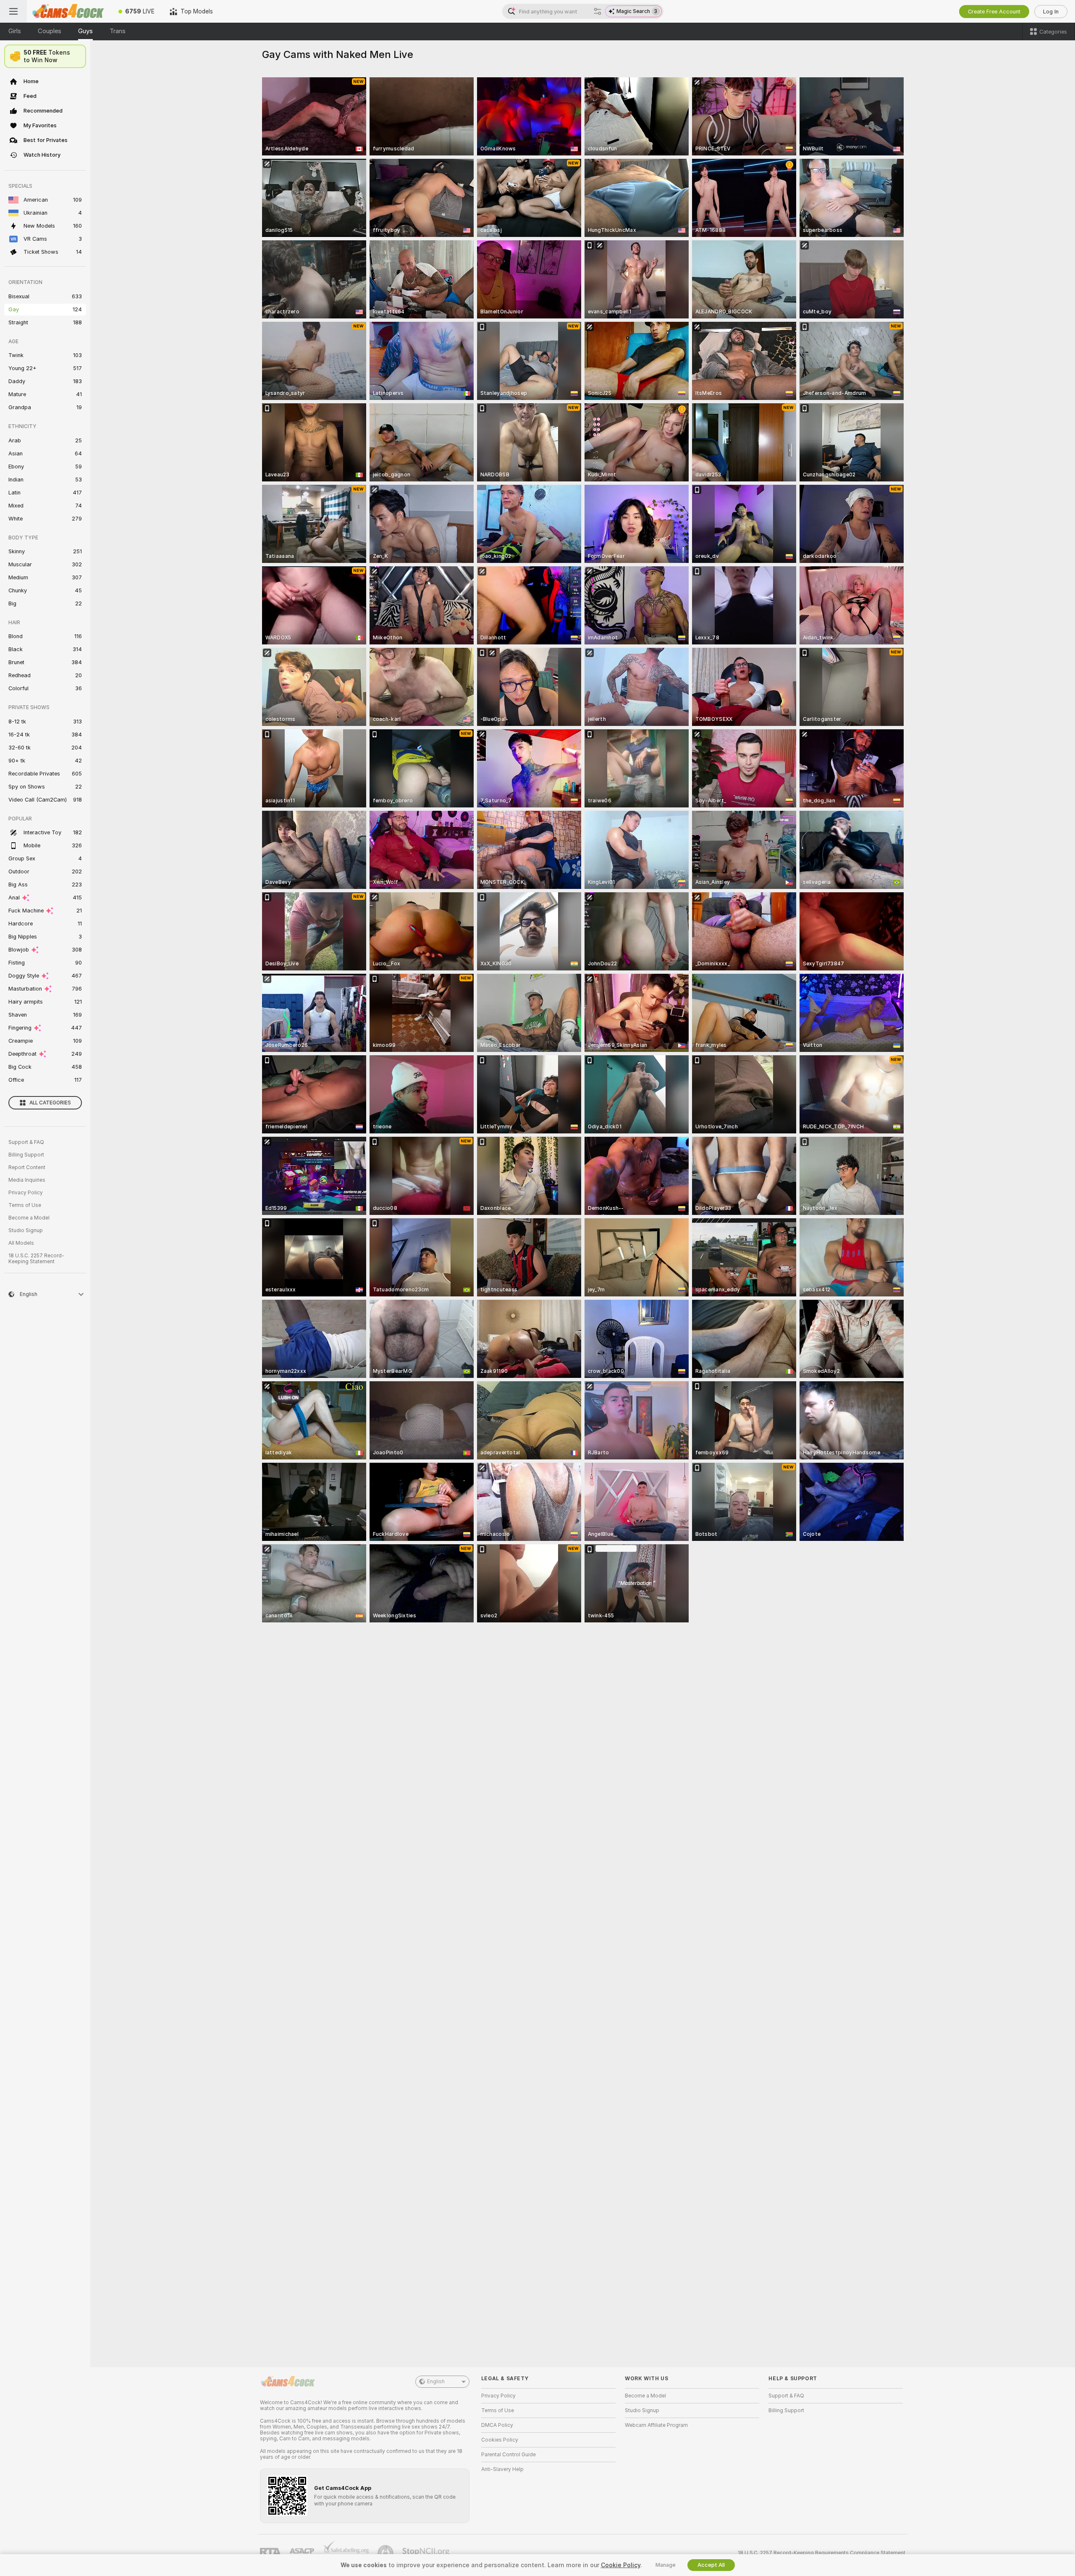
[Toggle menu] (13, 11)
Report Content (27, 1167)
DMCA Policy (497, 2425)
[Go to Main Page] (69, 11)
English (436, 2381)
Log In (1051, 12)
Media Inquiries (27, 1180)
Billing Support (26, 1155)
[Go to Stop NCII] (427, 2553)
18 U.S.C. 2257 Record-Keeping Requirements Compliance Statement (822, 2553)
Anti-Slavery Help (502, 2469)
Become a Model (29, 1218)
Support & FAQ (26, 1142)
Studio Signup (26, 1230)
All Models (21, 1243)
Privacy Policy (26, 1193)
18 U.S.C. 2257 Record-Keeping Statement (36, 1259)
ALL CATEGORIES (50, 1103)
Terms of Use (25, 1205)
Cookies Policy (500, 2440)
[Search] (598, 11)
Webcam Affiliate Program (656, 2425)
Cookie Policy (621, 2565)
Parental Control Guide (509, 2455)
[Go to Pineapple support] (386, 2553)
